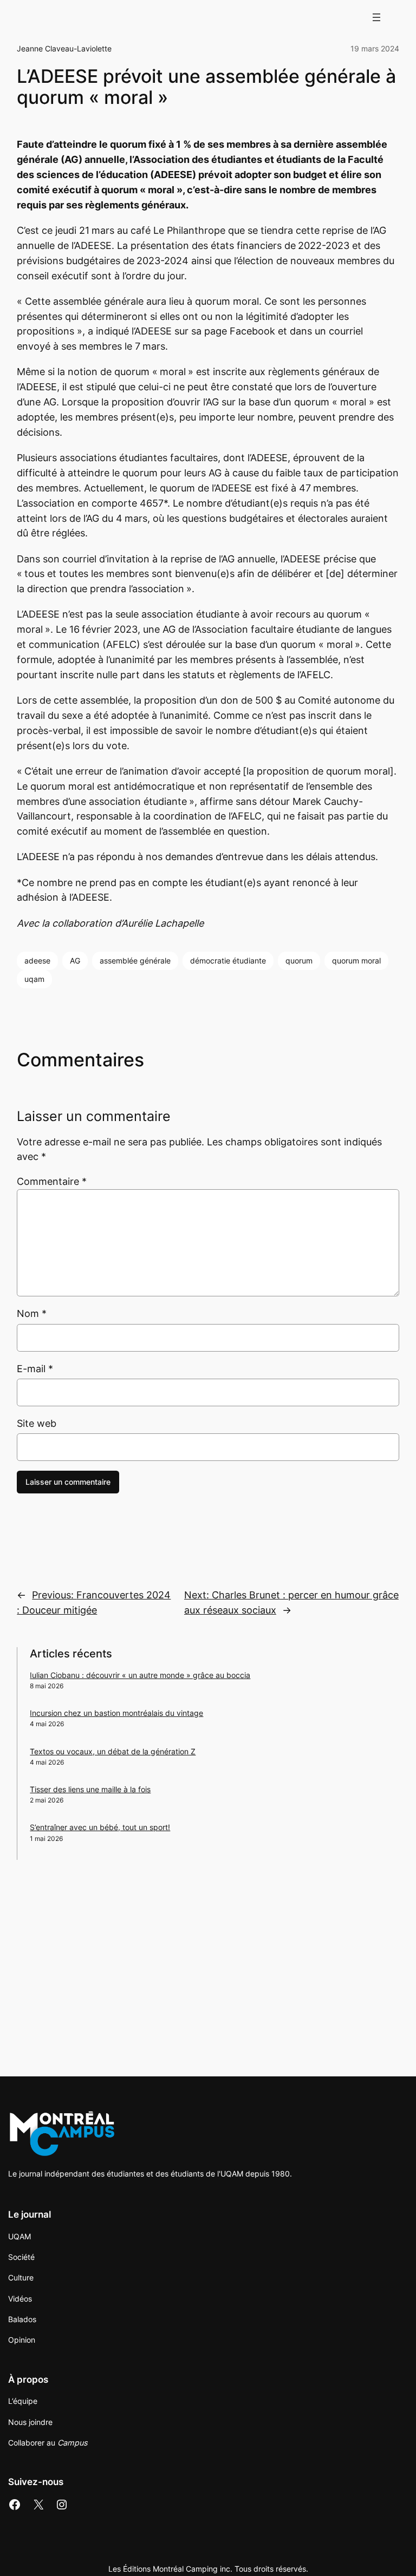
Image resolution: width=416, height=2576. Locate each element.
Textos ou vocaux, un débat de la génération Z (113, 1751)
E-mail (35, 1369)
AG (75, 961)
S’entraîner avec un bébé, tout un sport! (100, 1827)
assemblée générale (135, 961)
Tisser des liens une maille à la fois (90, 1789)
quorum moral (356, 961)
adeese (37, 961)
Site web (37, 1423)
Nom (32, 1313)
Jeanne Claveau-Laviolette (64, 48)
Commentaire (52, 1181)
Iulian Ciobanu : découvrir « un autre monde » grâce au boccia (140, 1675)
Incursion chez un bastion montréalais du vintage (116, 1713)
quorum (299, 961)
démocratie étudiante (228, 961)
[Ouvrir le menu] (376, 17)
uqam (34, 979)
